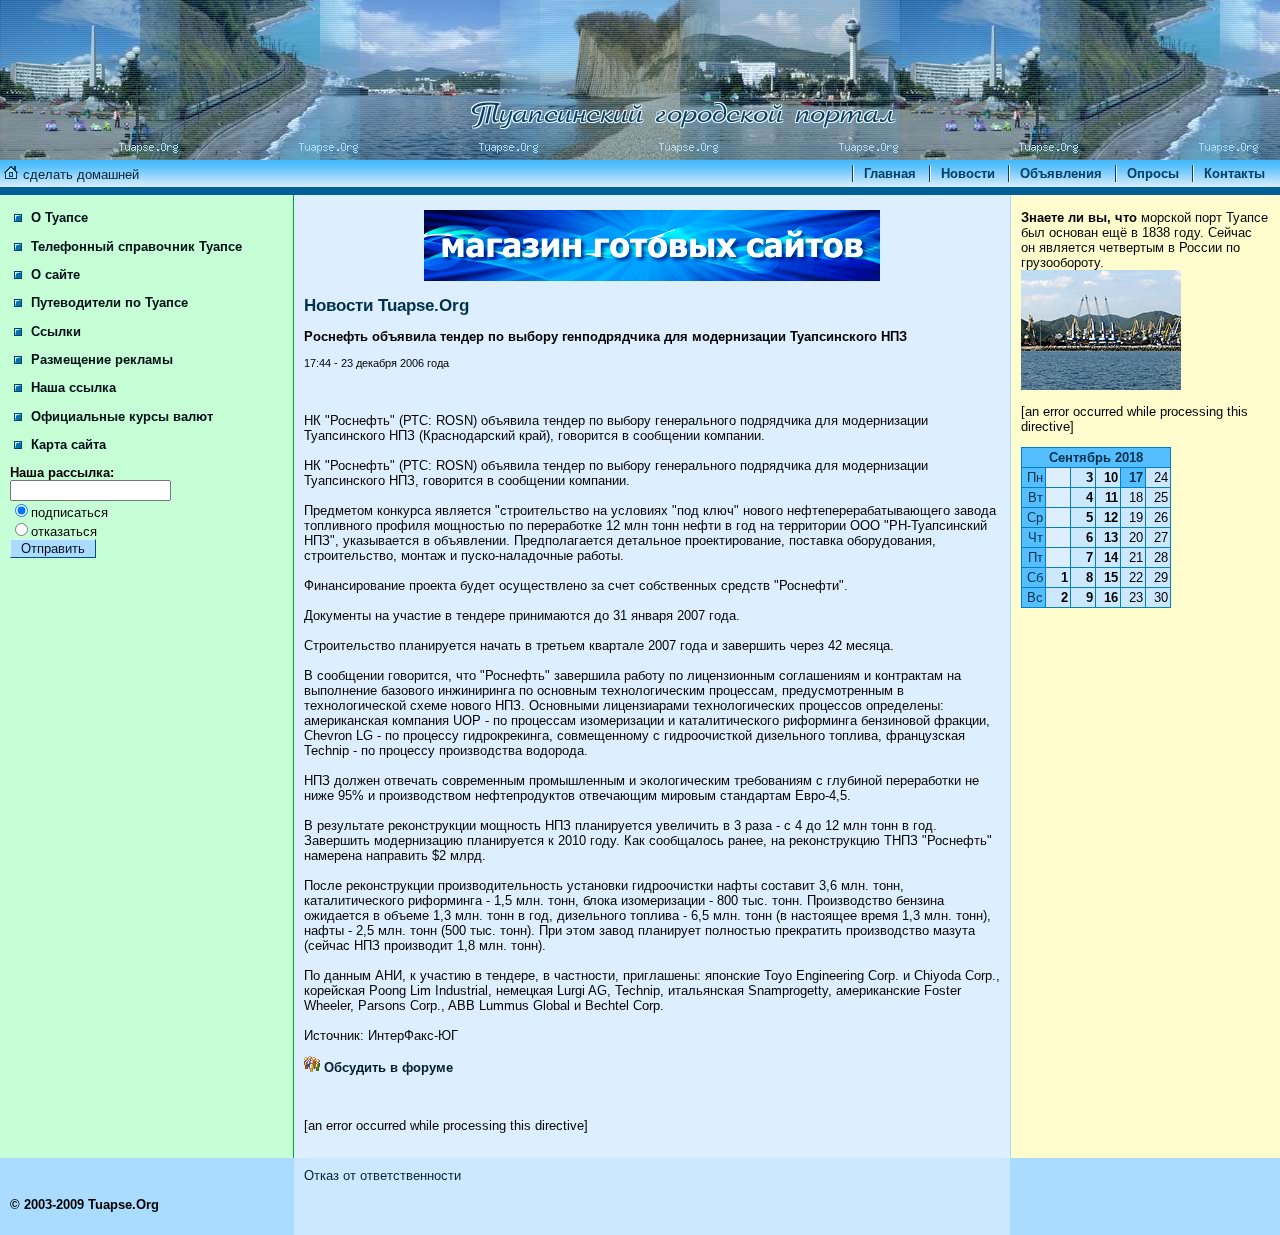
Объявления (1061, 173)
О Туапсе (57, 217)
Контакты (1234, 173)
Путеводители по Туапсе (107, 302)
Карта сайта (66, 444)
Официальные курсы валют (120, 416)
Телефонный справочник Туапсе (134, 246)
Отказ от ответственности (382, 1175)
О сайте (53, 274)
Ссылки (54, 331)
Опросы (1153, 173)
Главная (890, 173)
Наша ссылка (71, 387)
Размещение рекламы (100, 359)
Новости (968, 173)
